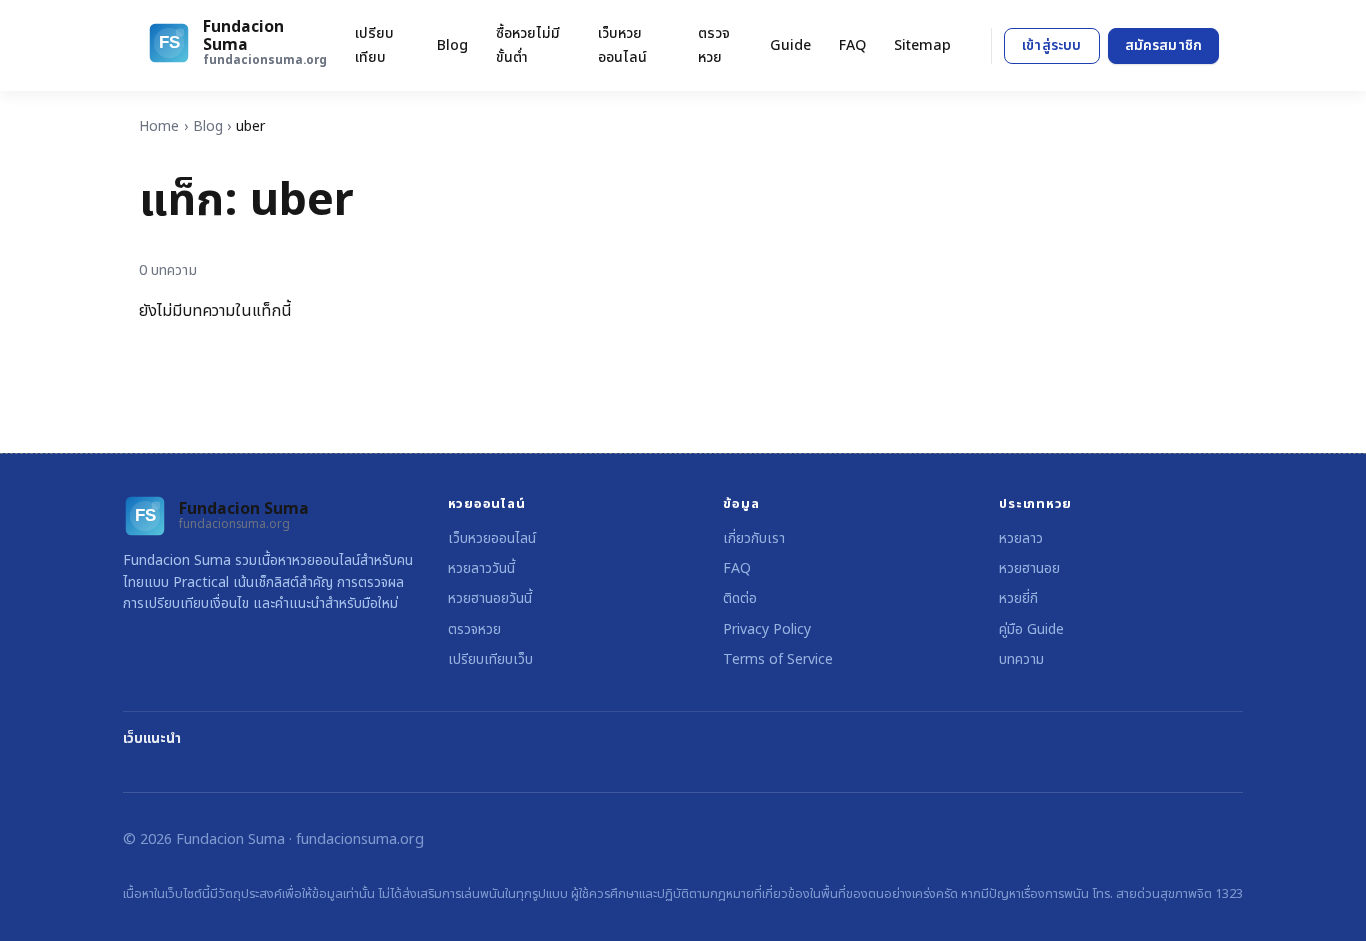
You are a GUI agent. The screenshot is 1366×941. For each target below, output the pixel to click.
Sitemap (922, 45)
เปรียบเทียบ (374, 45)
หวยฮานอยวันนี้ (490, 598)
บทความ (1021, 659)
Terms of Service (778, 659)
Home (159, 126)
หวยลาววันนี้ (481, 568)
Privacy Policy (767, 629)
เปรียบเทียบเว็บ (490, 659)
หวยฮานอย (1029, 568)
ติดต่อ (740, 598)
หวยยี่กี (1018, 598)
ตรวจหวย (714, 45)
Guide (790, 45)
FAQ (852, 45)
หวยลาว (1021, 538)
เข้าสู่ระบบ (1051, 45)
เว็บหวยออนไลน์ (622, 45)
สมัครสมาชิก (1163, 45)
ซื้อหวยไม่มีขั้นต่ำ (528, 45)
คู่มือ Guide (1031, 629)
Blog (452, 45)
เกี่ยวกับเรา (754, 538)
